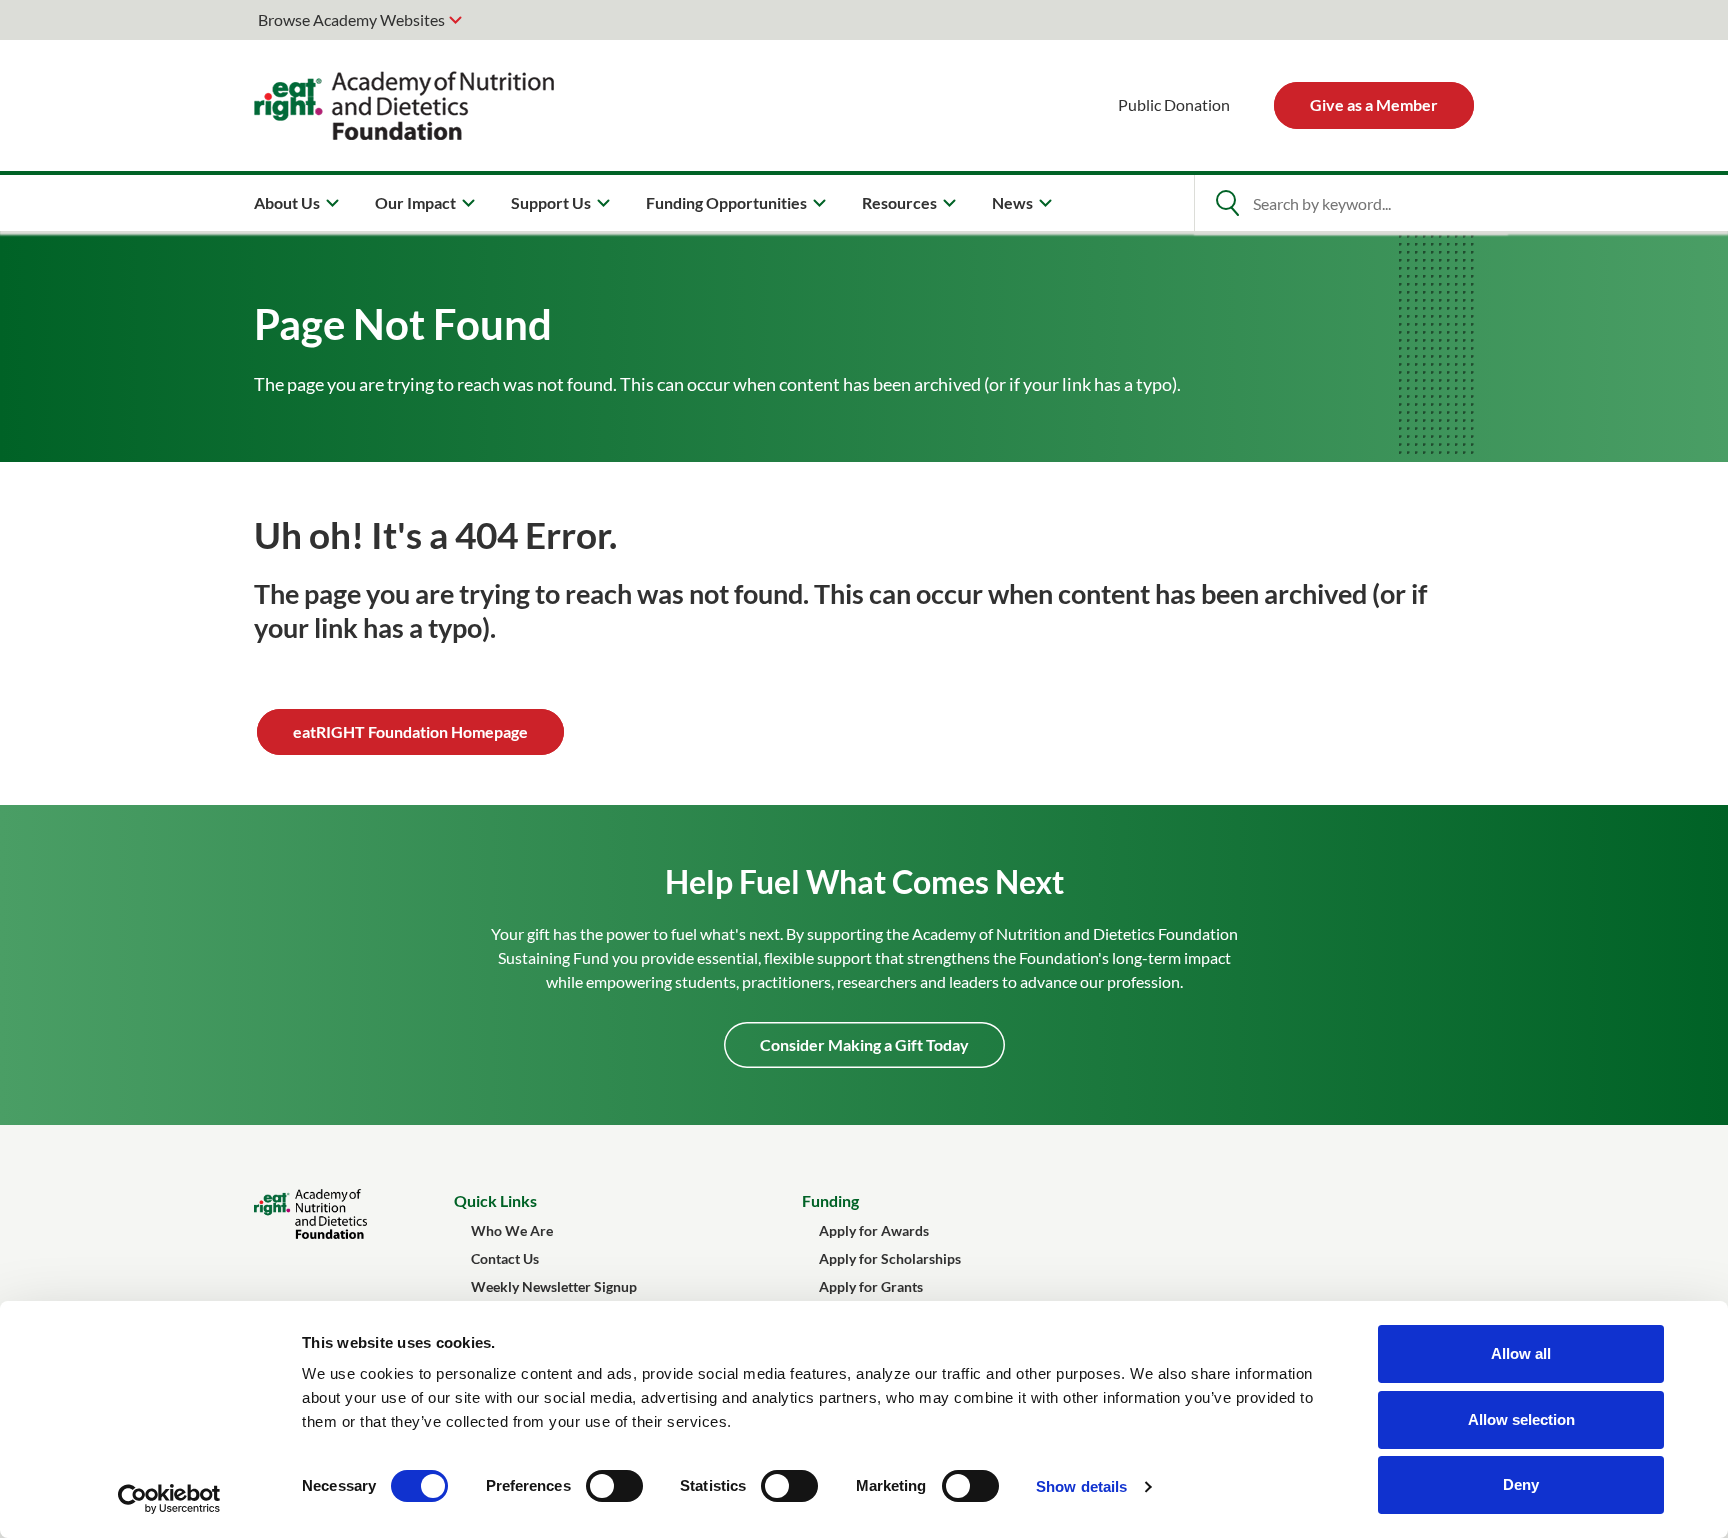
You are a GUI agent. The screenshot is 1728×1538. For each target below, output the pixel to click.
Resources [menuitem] (899, 202)
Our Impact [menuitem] (415, 202)
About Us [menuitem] (287, 202)
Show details (1081, 1486)
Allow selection (1521, 1419)
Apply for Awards (874, 1230)
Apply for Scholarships (890, 1258)
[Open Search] (1227, 203)
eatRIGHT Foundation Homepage (410, 731)
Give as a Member (1374, 104)
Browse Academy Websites (351, 19)
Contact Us (505, 1258)
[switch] (614, 1486)
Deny (1521, 1484)
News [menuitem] (1012, 202)
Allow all (1521, 1353)
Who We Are (512, 1230)
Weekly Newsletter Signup (554, 1286)
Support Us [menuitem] (551, 202)
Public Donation (1174, 104)
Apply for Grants (871, 1286)
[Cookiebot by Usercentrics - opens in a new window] (169, 1499)
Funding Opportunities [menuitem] (726, 202)
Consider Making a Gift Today (864, 1044)
